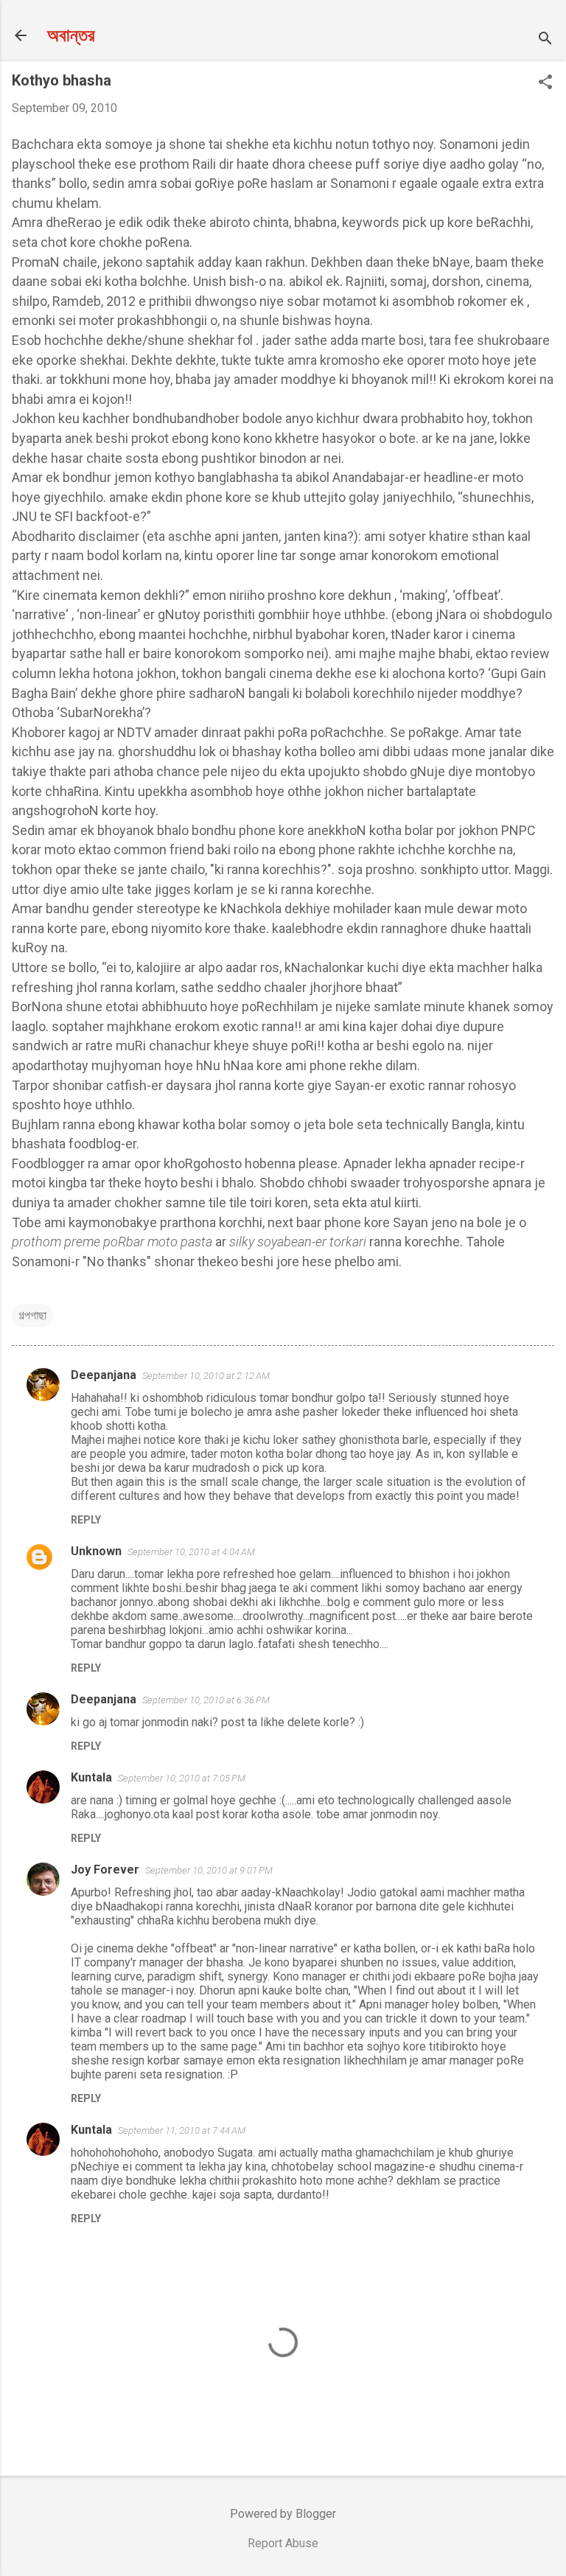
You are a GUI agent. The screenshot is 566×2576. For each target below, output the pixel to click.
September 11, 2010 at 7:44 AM (182, 2130)
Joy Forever (105, 1870)
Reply (86, 1520)
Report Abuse (283, 2543)
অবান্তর (71, 35)
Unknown (96, 1551)
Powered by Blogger (283, 2514)
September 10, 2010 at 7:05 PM (182, 1778)
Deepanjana (104, 1375)
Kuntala (91, 1777)
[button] (545, 83)
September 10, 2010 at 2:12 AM (206, 1376)
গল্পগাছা (32, 1315)
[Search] (545, 40)
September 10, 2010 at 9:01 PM (209, 1870)
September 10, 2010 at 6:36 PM (206, 1700)
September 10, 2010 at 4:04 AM (191, 1552)
